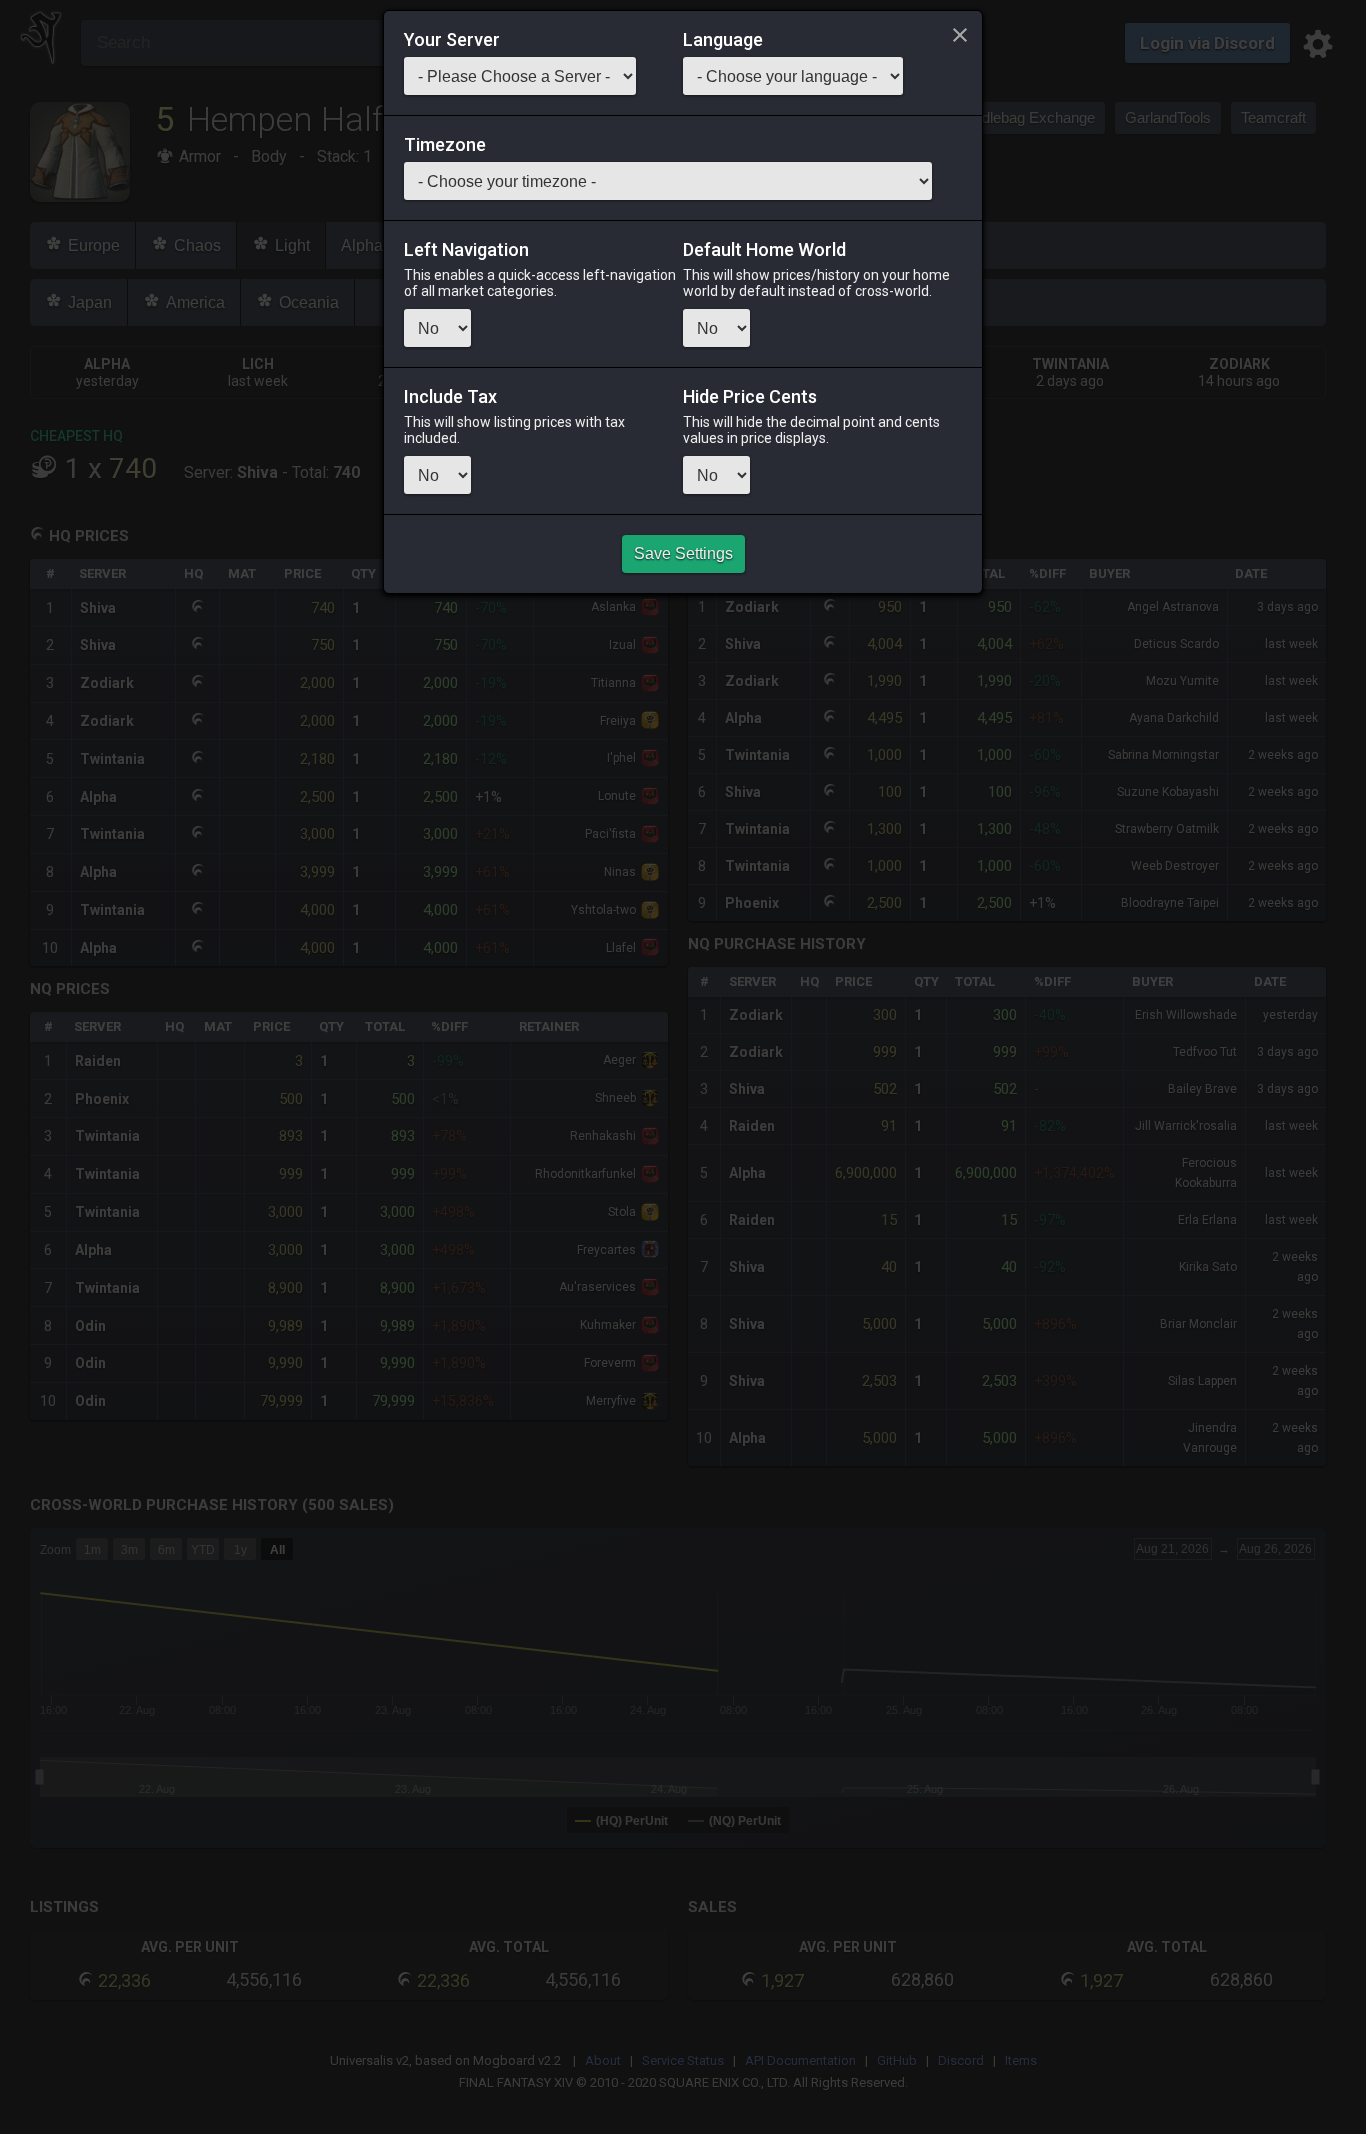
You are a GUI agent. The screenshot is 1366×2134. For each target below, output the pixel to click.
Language (723, 40)
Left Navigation (466, 250)
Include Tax (450, 397)
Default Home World (764, 250)
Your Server (452, 40)
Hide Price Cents (750, 397)
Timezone (445, 145)
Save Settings (683, 553)
